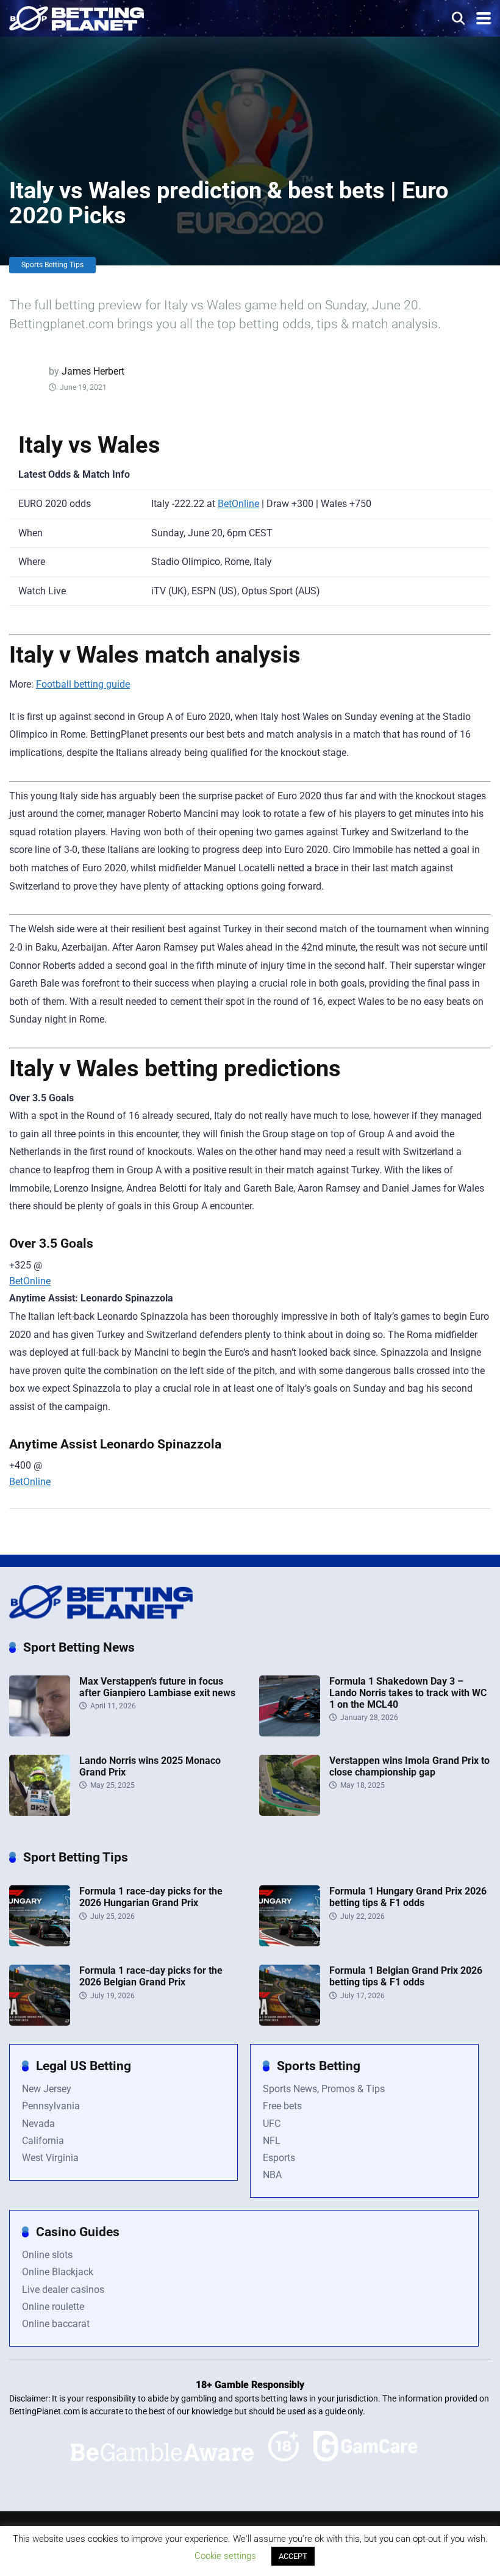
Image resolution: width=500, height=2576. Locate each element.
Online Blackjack (58, 2272)
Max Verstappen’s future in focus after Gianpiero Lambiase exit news (157, 1687)
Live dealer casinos (63, 2290)
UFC (272, 2124)
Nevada (38, 2124)
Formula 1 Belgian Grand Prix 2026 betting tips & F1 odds (406, 1976)
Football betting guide (83, 684)
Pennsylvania (51, 2106)
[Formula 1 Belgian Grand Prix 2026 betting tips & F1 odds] (290, 2022)
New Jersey (47, 2089)
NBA (272, 2175)
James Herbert (93, 371)
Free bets (282, 2106)
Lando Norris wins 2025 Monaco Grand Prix (150, 1766)
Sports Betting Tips (52, 265)
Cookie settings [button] (225, 2556)
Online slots (47, 2255)
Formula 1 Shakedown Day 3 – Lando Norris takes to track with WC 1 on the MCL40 (408, 1693)
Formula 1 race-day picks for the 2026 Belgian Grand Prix (151, 1976)
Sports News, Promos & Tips (324, 2089)
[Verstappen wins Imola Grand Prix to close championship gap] (290, 1812)
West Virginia (50, 2158)
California (43, 2141)
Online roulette (53, 2307)
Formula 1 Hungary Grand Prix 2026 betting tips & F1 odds (408, 1897)
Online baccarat (56, 2324)
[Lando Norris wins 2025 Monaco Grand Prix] (40, 1812)
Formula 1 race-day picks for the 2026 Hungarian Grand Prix (151, 1897)
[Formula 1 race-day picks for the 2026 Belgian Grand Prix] (40, 2022)
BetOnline (238, 504)
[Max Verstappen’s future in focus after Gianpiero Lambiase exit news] (40, 1733)
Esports (279, 2158)
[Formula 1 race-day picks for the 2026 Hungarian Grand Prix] (40, 1943)
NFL (272, 2141)
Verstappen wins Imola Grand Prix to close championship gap (409, 1766)
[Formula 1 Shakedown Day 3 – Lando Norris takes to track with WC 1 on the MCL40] (290, 1733)
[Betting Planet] (77, 17)
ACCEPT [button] (293, 2556)
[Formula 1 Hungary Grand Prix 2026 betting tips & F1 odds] (290, 1943)
